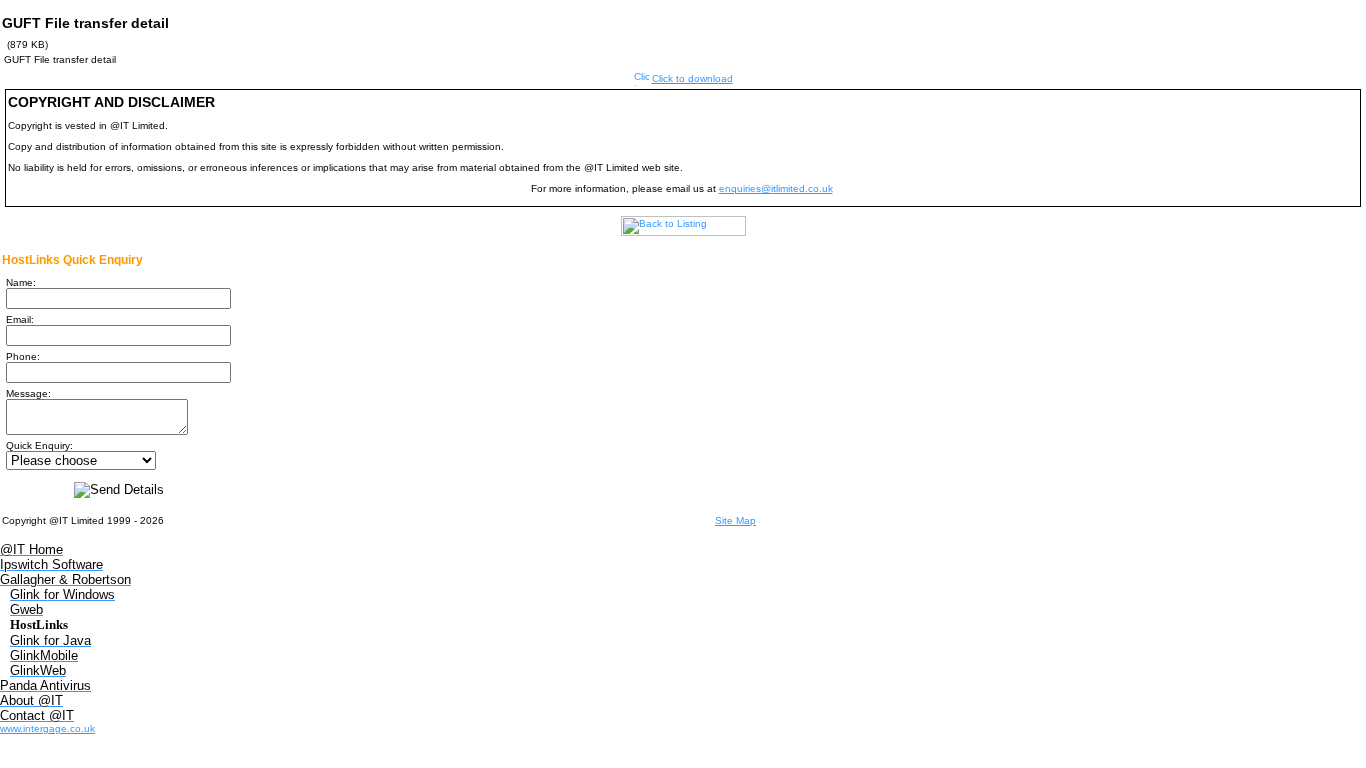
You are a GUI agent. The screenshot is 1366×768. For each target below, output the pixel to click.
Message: (28, 393)
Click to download (692, 78)
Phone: (23, 356)
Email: (20, 319)
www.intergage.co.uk (47, 728)
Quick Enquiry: (39, 445)
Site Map (735, 520)
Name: (21, 282)
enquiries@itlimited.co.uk (776, 188)
